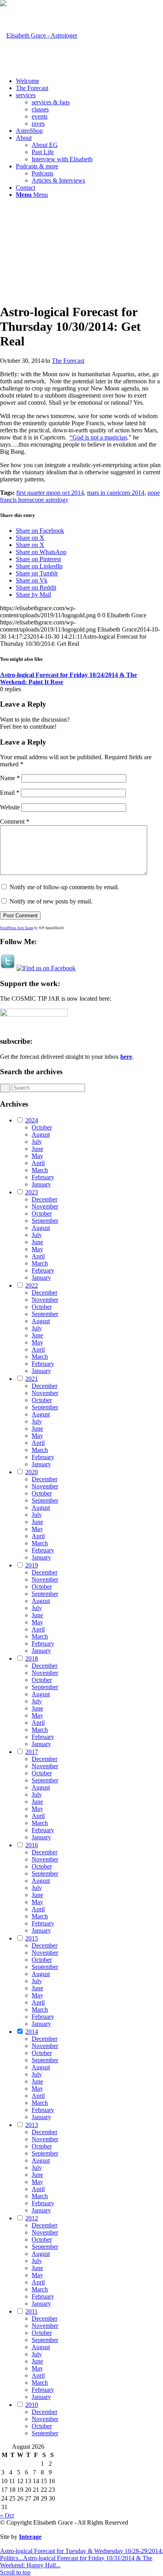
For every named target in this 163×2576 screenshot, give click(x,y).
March (40, 1170)
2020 (32, 1472)
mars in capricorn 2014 (116, 493)
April (38, 1163)
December (45, 1199)
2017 (32, 1752)
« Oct (7, 2515)
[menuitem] (89, 81)
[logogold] (39, 35)
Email (10, 793)
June (37, 1149)
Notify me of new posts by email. (51, 901)
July (37, 1142)
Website (10, 807)
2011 (31, 2311)
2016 (32, 1845)
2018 (32, 1659)
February (43, 1177)
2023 (32, 1192)
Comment (15, 821)
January (41, 1184)
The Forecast (68, 361)
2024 (32, 1120)
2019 (32, 1565)
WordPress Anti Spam (17, 928)
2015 (32, 1938)
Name (10, 778)
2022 (32, 1285)
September (45, 1221)
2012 (32, 2218)
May (37, 1156)
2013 (32, 2125)
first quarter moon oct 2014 (50, 493)
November (45, 1206)
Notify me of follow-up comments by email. (64, 887)
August (41, 1134)
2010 (32, 2405)
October (42, 1127)
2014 (32, 2032)
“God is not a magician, (99, 437)
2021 (32, 1379)
